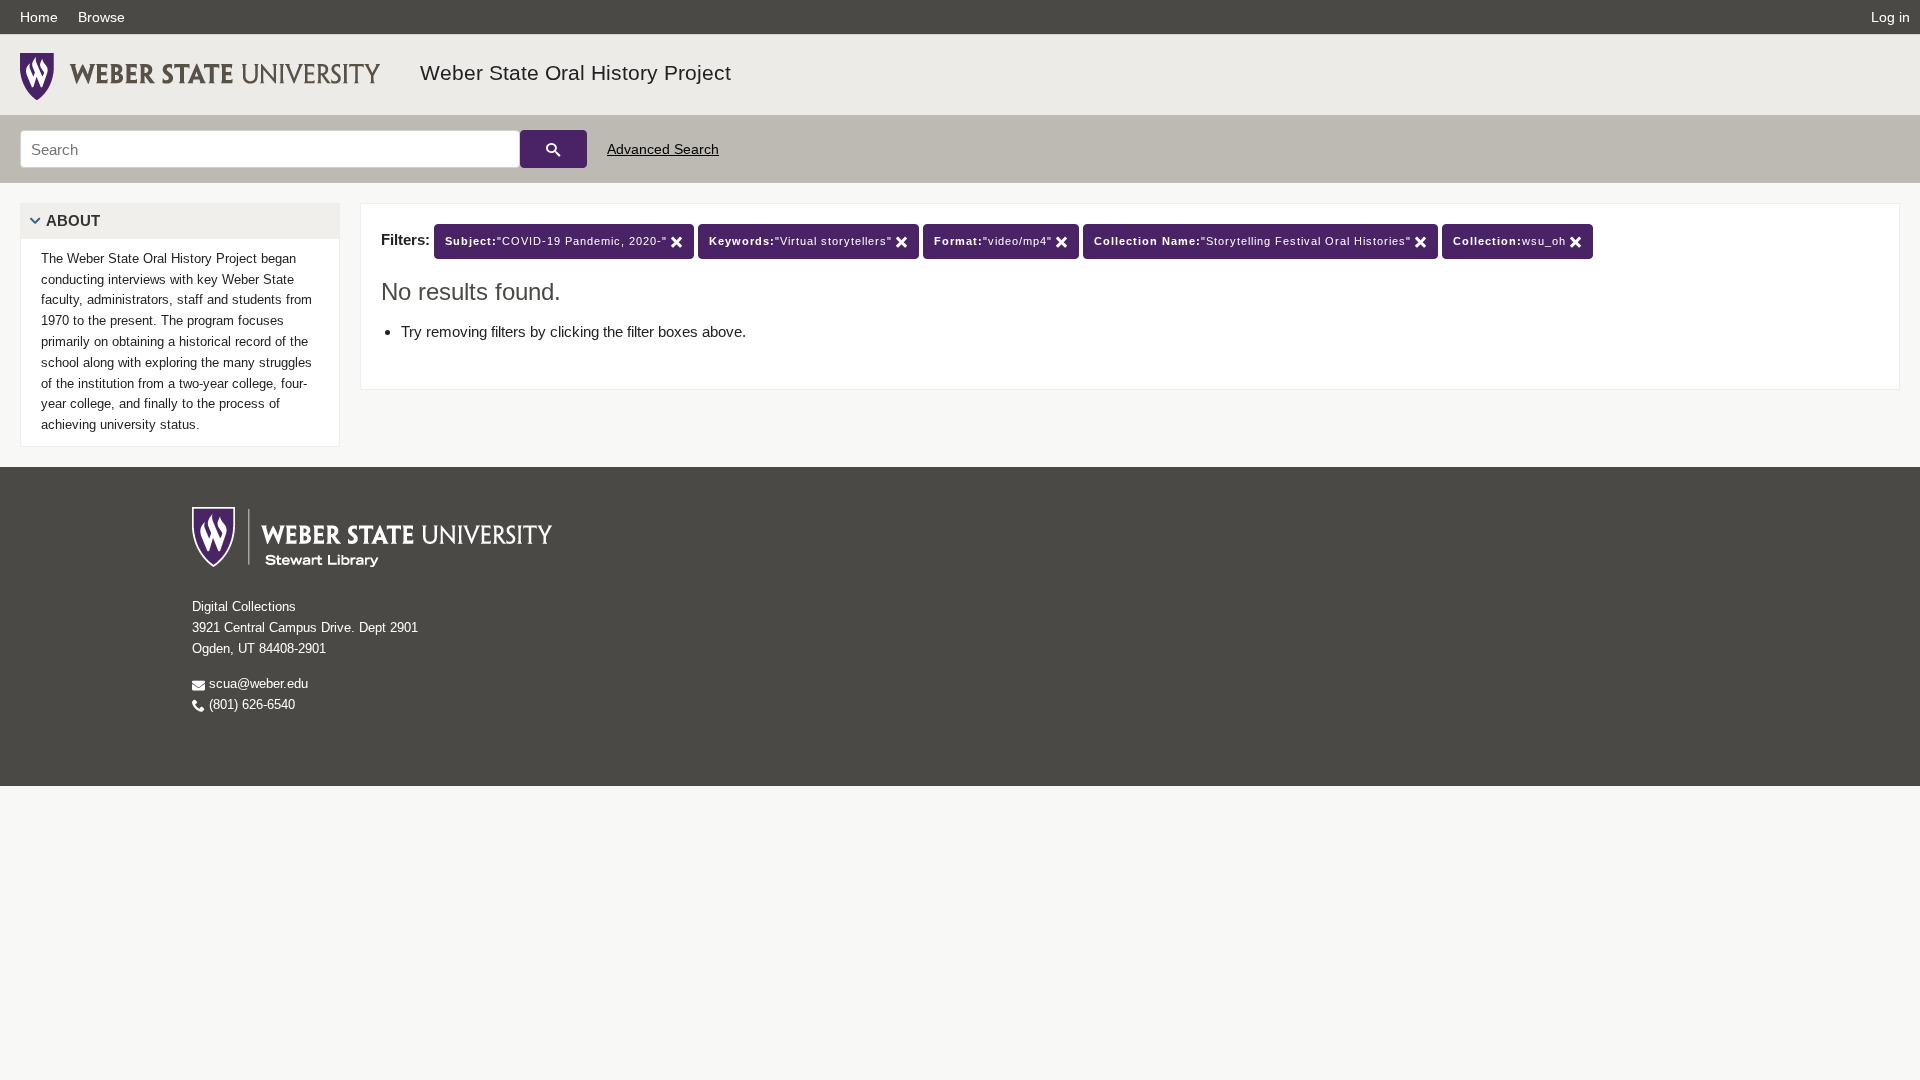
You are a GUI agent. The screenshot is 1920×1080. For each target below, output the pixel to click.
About (73, 220)
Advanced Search (663, 149)
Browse (101, 17)
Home (39, 17)
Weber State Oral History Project (575, 72)
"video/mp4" (995, 241)
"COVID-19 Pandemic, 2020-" (558, 241)
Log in (1890, 17)
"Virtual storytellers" (802, 241)
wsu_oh (1511, 241)
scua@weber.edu (256, 683)
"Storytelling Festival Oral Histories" (1254, 241)
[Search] (553, 149)
